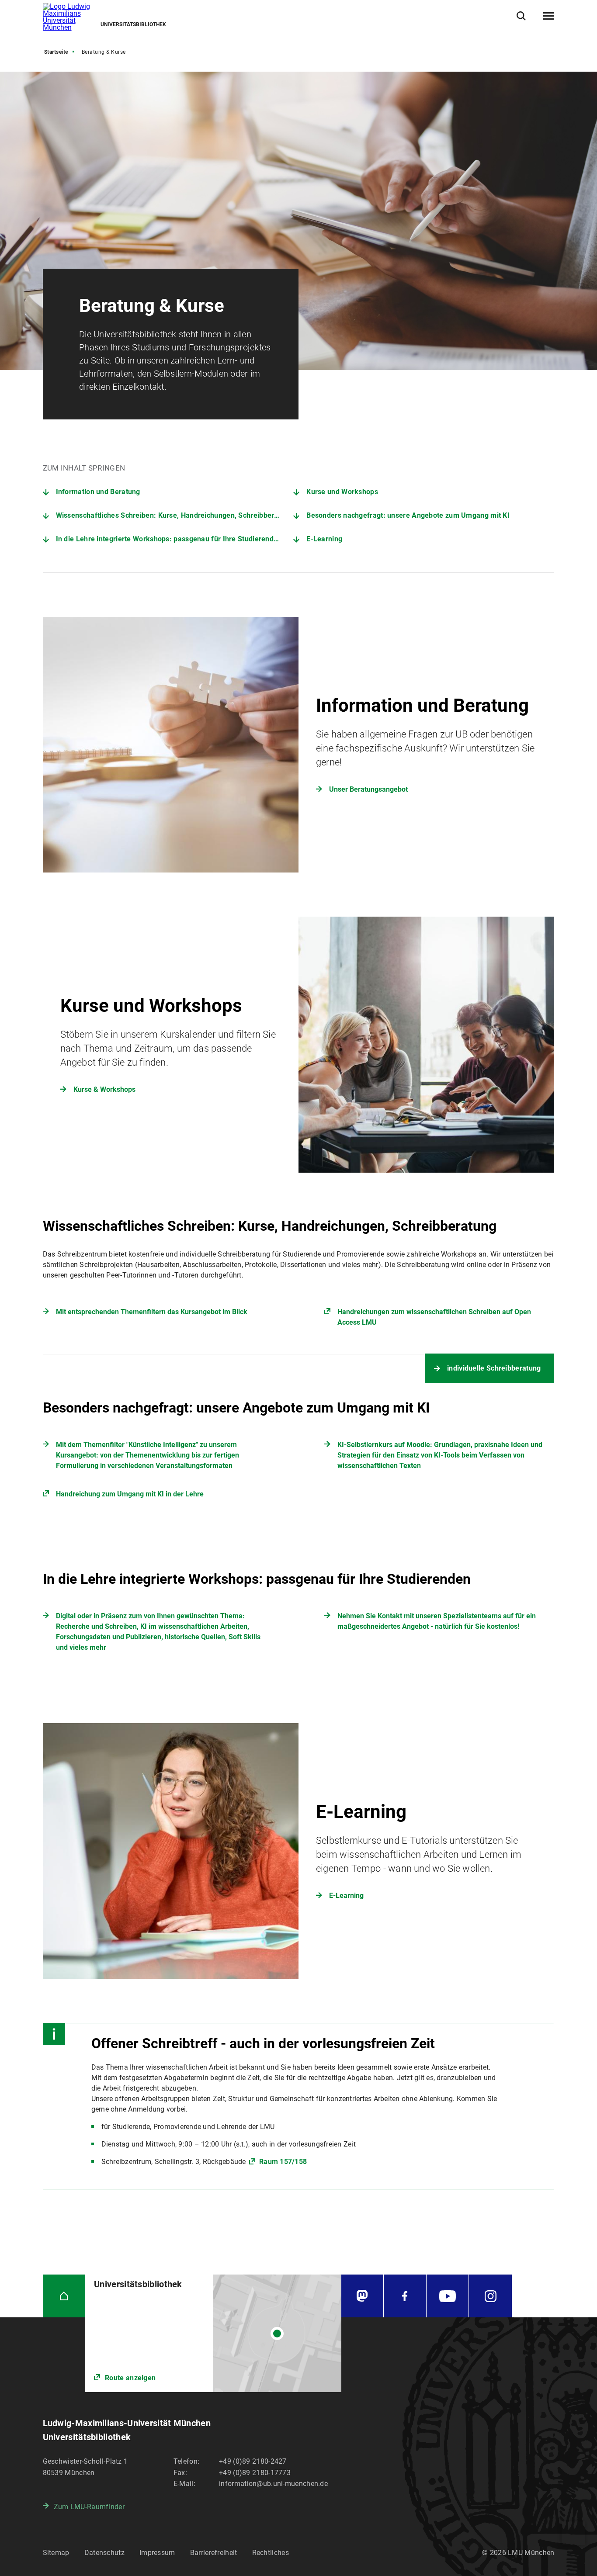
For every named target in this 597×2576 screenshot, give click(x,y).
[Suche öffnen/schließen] (521, 16)
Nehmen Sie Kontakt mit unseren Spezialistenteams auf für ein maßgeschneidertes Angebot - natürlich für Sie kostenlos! (437, 1621)
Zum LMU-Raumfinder (89, 2507)
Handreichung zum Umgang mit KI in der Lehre (130, 1494)
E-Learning (324, 539)
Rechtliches (271, 2553)
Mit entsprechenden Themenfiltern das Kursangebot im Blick (152, 1312)
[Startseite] (64, 2296)
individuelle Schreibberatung (494, 1368)
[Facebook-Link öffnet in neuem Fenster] (405, 2296)
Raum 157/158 (282, 2162)
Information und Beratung (98, 492)
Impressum (157, 2553)
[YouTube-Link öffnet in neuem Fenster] (448, 2296)
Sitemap (56, 2553)
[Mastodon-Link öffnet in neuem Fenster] (363, 2296)
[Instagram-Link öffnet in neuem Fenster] (490, 2296)
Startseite (56, 52)
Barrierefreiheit (214, 2553)
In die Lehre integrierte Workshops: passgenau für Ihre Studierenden (169, 539)
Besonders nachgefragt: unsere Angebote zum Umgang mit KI (408, 515)
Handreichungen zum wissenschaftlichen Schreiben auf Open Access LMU (434, 1317)
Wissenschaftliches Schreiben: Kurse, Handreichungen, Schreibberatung (174, 515)
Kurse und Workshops (342, 492)
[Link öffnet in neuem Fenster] (213, 2333)
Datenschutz (104, 2553)
